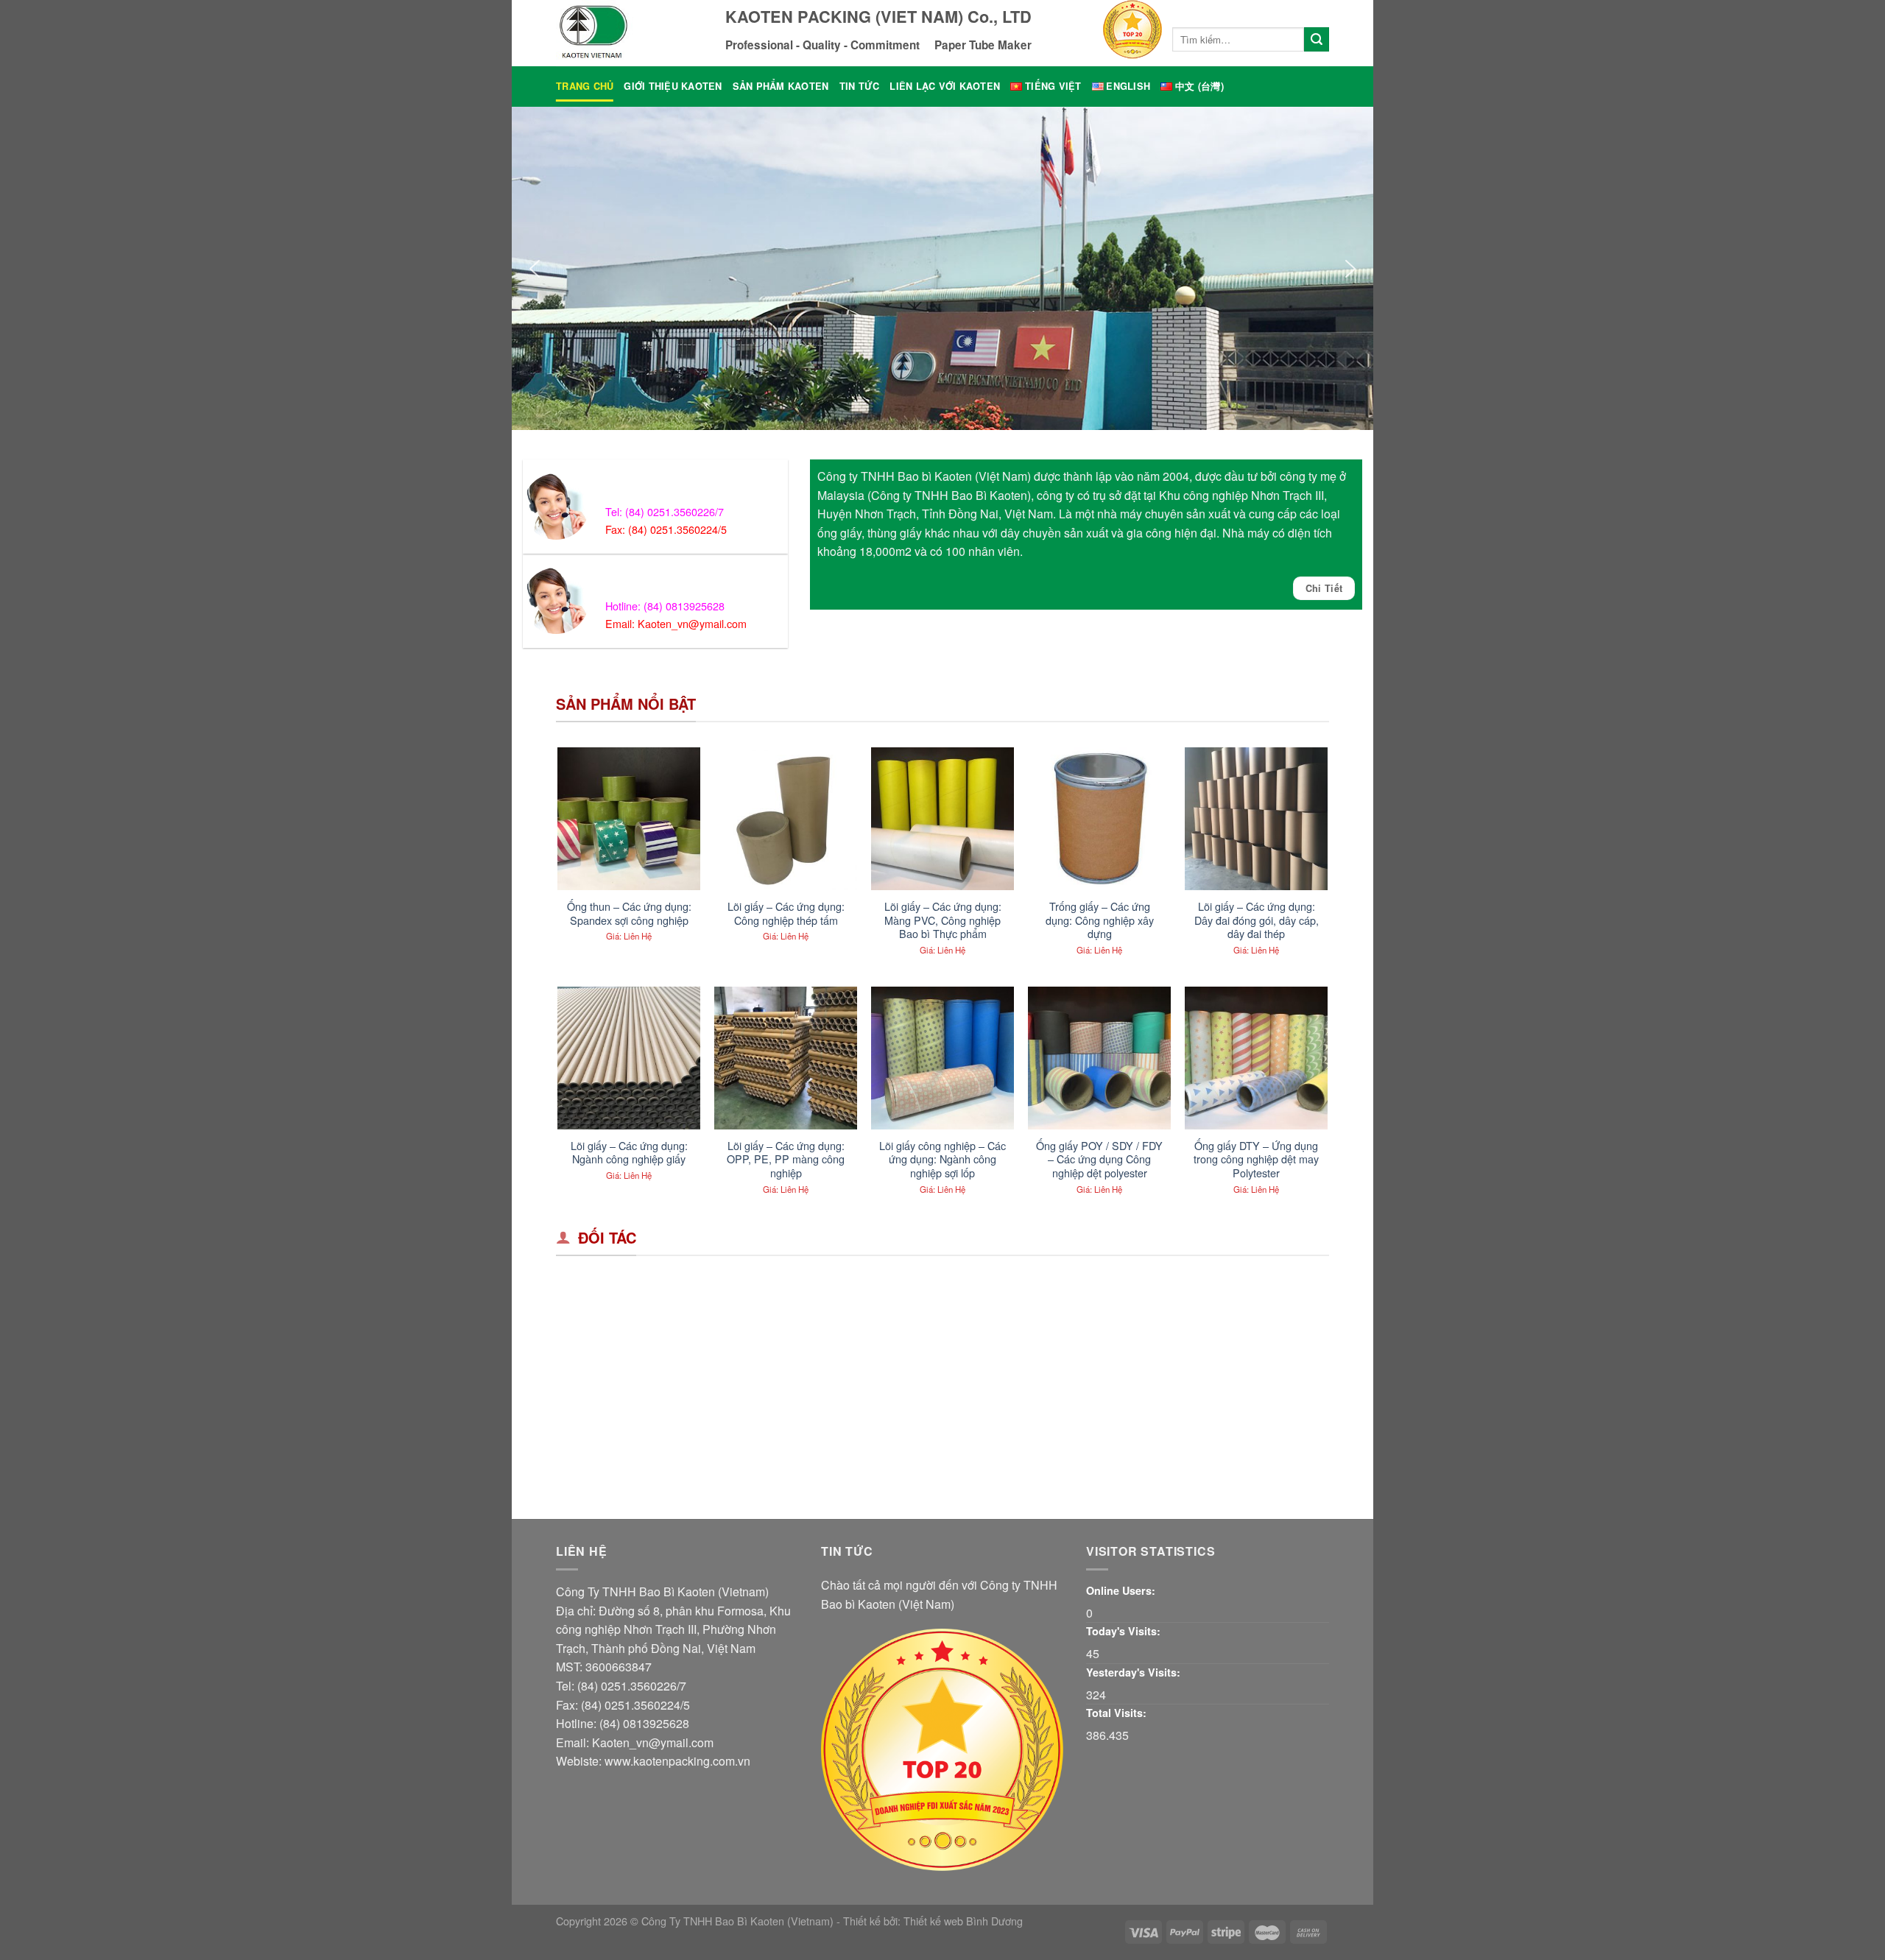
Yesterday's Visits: (1133, 1672)
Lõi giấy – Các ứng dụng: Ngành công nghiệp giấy (629, 1153)
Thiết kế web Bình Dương (963, 1921)
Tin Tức (860, 86)
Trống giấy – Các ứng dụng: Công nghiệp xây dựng (1100, 920)
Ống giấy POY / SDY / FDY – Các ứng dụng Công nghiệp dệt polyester (1099, 1160)
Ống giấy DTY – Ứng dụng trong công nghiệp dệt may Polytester (1256, 1160)
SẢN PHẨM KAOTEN (781, 86)
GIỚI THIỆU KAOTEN (673, 86)
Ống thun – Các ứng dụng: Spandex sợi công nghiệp (629, 913)
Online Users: (1121, 1590)
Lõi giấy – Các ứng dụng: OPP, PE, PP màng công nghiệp (786, 1160)
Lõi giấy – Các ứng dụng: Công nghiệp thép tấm (786, 913)
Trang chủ (585, 86)
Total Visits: (1116, 1713)
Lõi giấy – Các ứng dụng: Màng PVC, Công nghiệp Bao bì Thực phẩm (943, 920)
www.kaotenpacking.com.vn (677, 1761)
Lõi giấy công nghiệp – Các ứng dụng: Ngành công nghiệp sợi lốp (942, 1160)
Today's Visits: (1123, 1631)
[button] (535, 269)
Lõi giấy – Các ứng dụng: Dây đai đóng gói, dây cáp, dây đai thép (1257, 920)
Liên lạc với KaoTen (945, 86)
